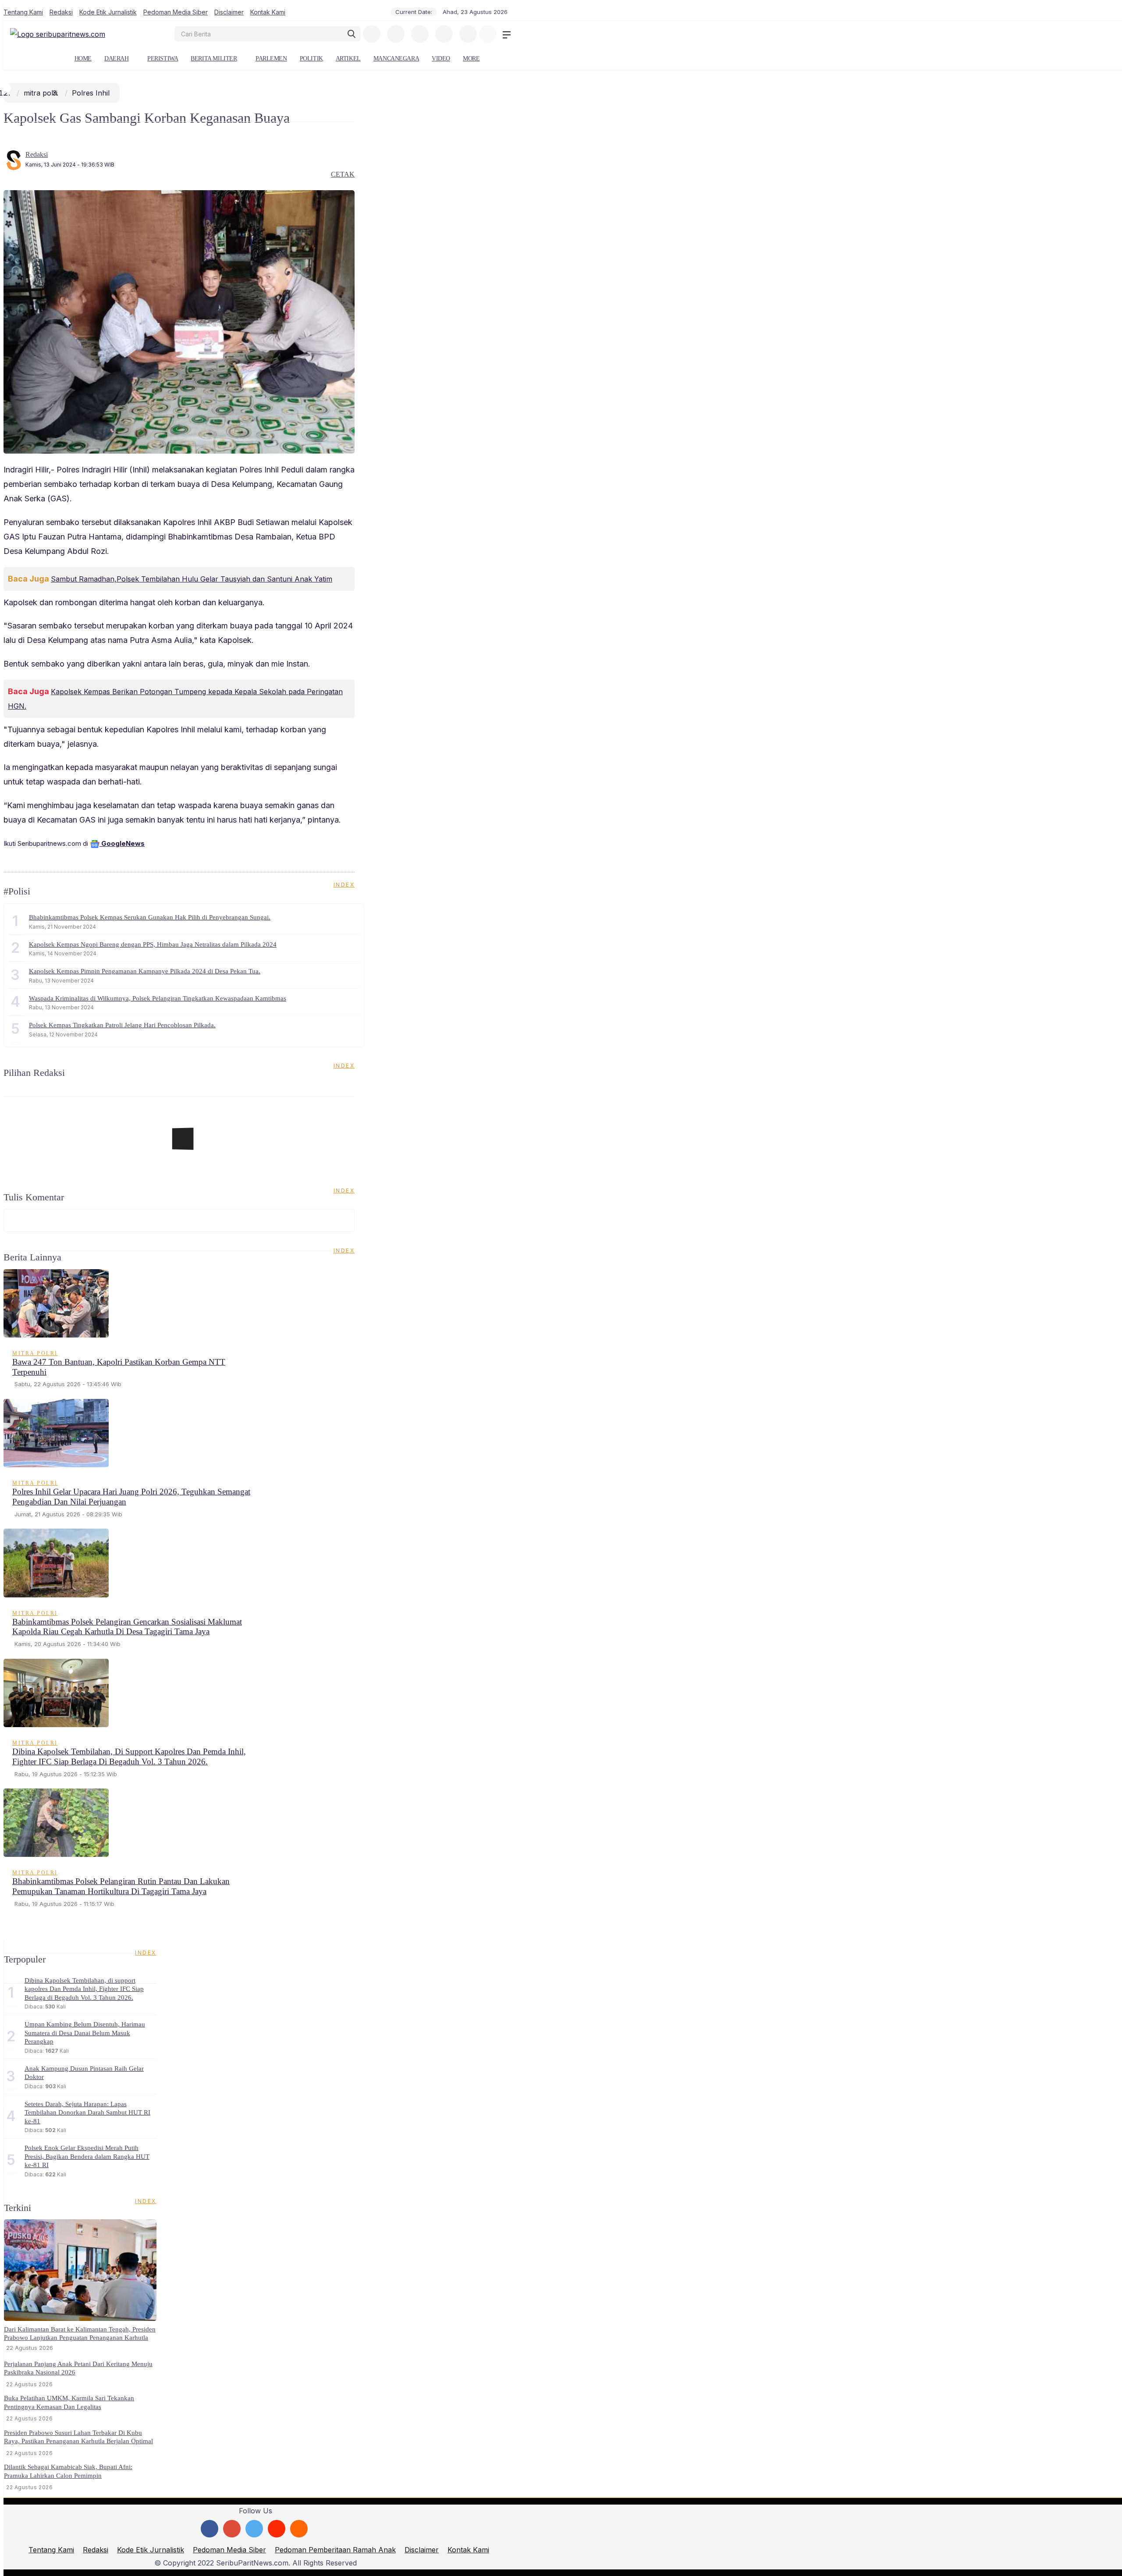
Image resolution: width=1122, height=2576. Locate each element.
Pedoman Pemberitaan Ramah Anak (335, 2550)
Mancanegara (396, 59)
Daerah (116, 59)
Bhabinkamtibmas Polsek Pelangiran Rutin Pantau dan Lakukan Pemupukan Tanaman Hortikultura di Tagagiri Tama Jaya (121, 1886)
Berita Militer (214, 59)
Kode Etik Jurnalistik (108, 12)
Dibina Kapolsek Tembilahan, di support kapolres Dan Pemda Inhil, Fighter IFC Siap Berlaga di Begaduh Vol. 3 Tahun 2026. (129, 1756)
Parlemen (271, 59)
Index (344, 885)
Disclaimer (229, 12)
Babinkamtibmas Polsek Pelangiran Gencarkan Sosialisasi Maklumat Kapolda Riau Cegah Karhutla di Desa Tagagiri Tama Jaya (127, 1627)
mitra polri (41, 93)
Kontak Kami (268, 12)
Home (83, 59)
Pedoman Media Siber (176, 12)
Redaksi (61, 12)
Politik (311, 59)
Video (441, 59)
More (471, 59)
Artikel (348, 59)
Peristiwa (163, 59)
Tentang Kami (23, 12)
